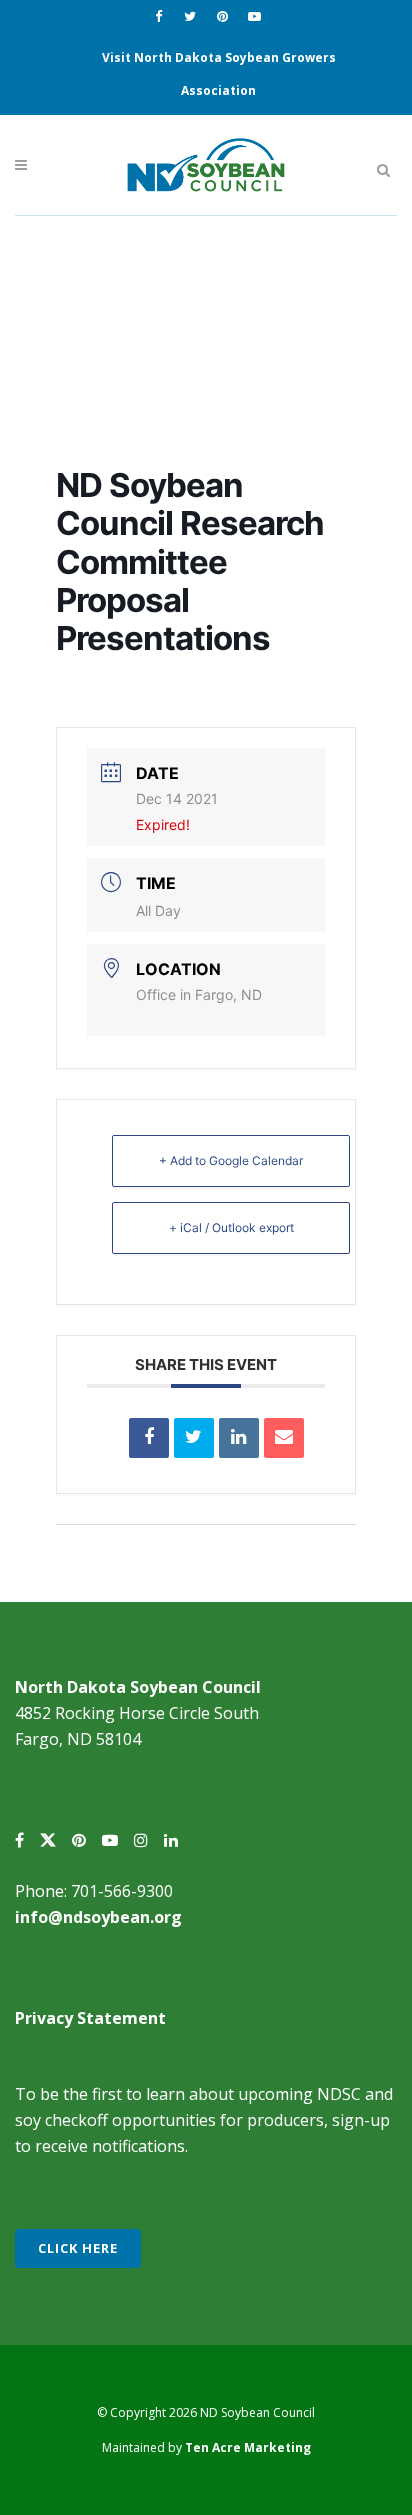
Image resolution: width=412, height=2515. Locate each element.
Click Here (78, 2248)
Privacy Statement (90, 2018)
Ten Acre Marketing (248, 2447)
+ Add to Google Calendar (231, 1160)
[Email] (284, 1438)
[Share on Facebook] (149, 1438)
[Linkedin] (239, 1438)
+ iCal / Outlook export (231, 1227)
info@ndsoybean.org (98, 1917)
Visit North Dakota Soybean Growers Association (219, 74)
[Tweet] (194, 1438)
